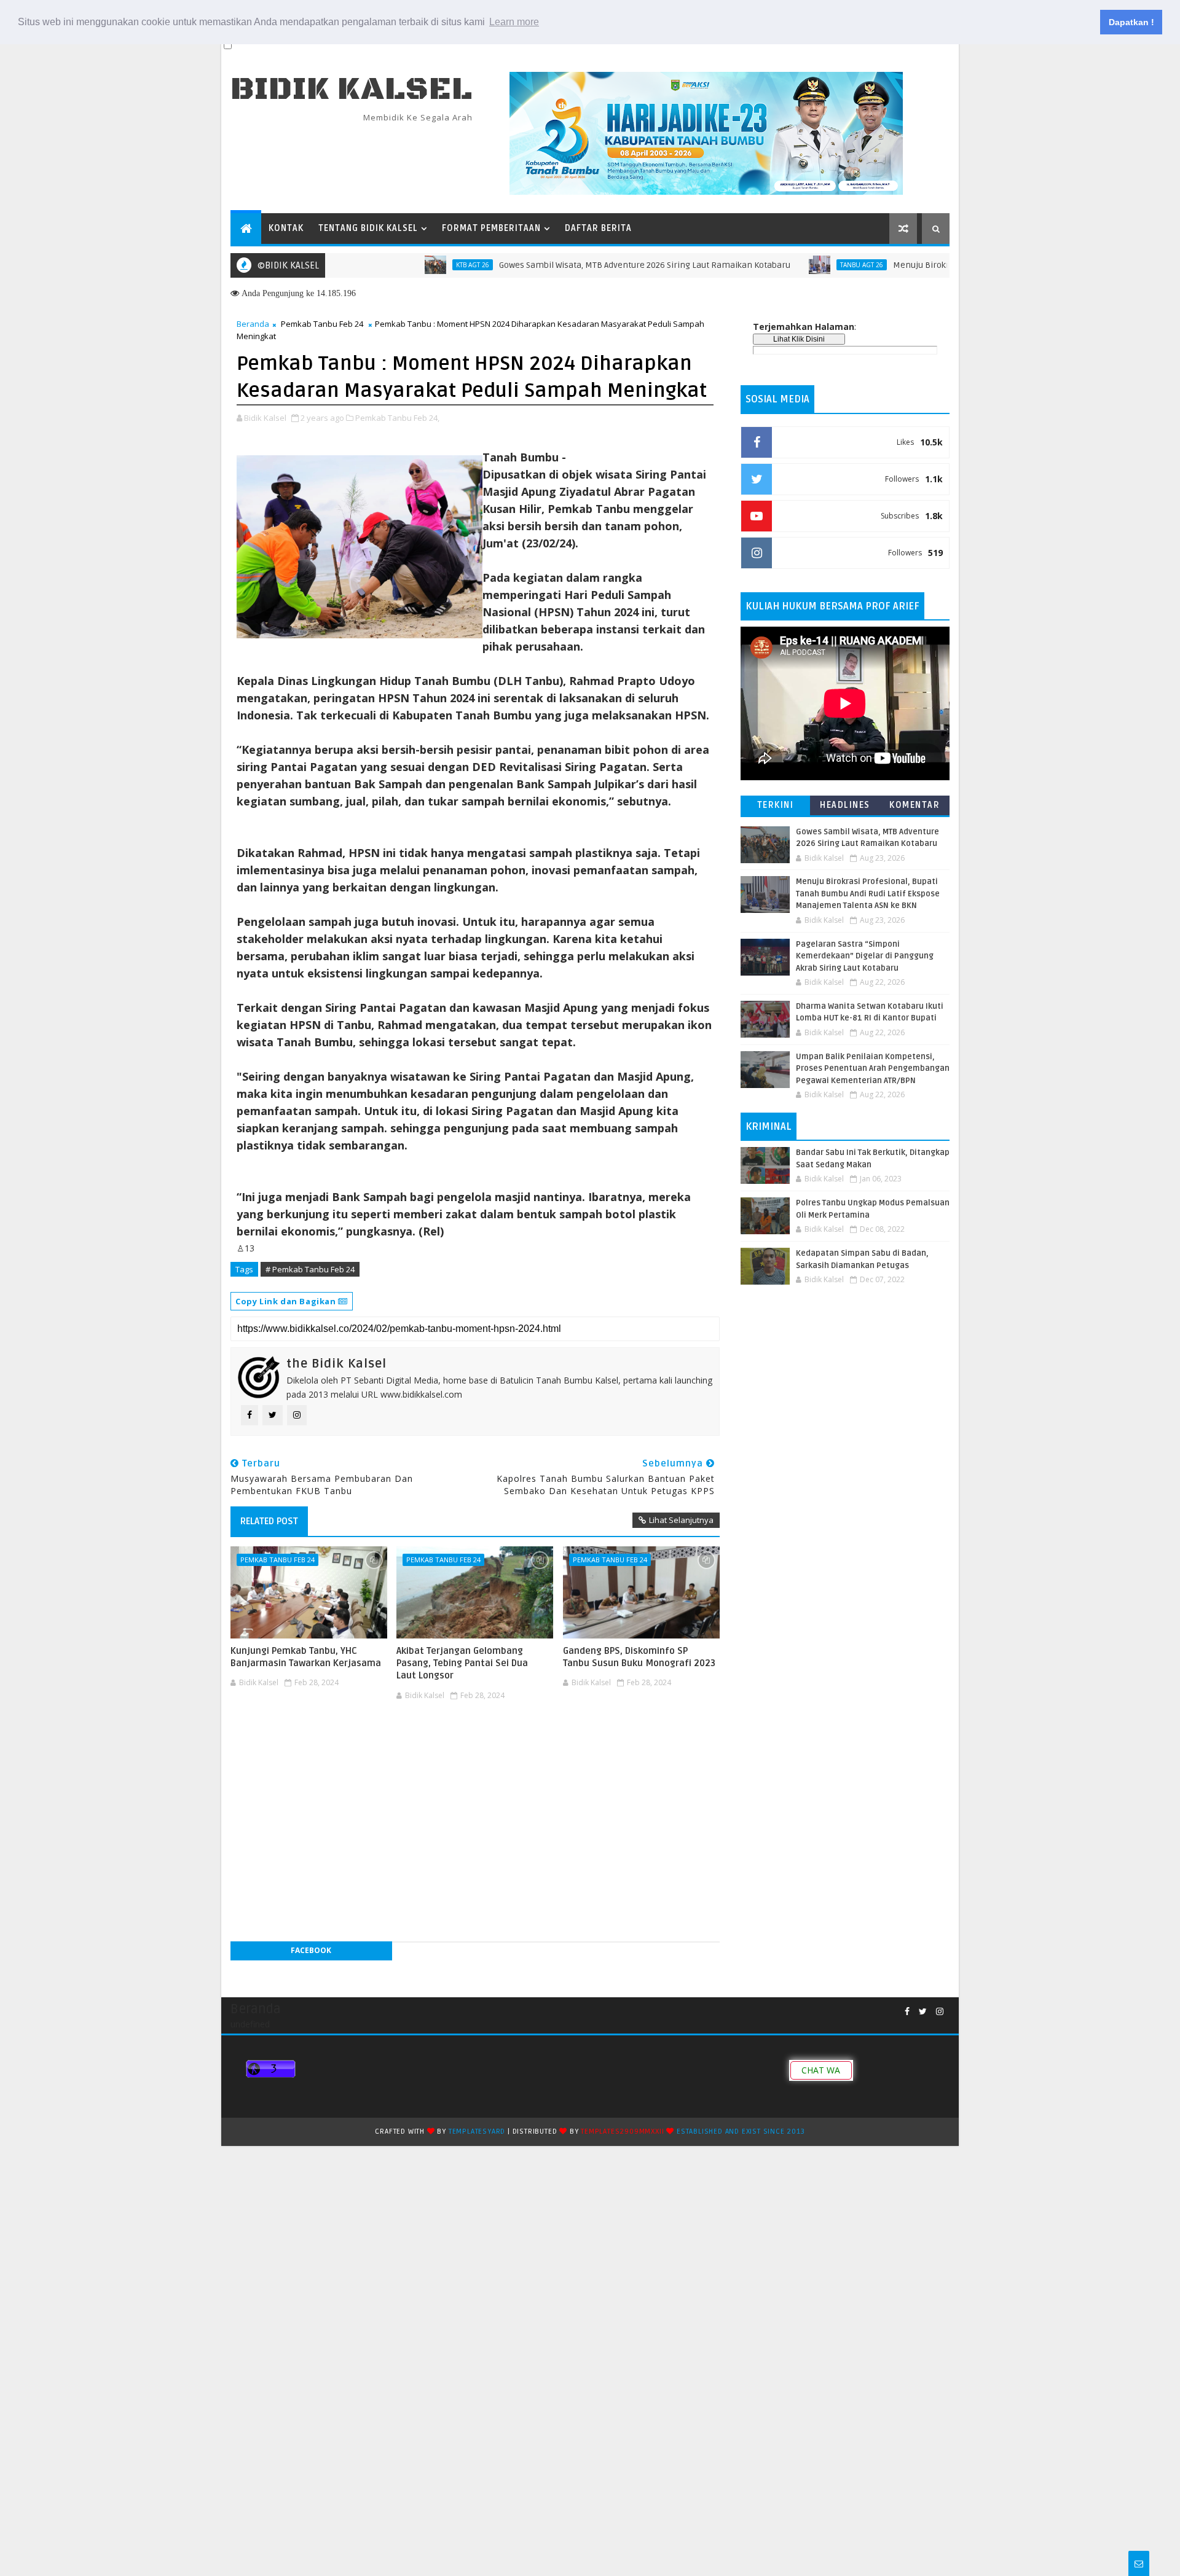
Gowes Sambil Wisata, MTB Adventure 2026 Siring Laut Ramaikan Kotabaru (588, 265)
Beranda (253, 324)
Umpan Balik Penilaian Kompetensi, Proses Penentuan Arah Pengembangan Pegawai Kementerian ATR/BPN (873, 1069)
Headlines (845, 805)
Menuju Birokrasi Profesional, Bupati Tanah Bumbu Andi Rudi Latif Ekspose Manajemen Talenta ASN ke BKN (868, 894)
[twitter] (923, 2012)
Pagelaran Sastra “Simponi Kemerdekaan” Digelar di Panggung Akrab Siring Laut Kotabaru (865, 956)
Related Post (269, 1521)
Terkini (776, 805)
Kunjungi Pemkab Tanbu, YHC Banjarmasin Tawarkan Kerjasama (306, 1657)
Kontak (286, 228)
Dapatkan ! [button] (1131, 22)
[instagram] (940, 2012)
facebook (311, 1950)
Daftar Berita (598, 228)
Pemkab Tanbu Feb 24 (322, 324)
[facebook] (907, 2012)
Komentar (914, 805)
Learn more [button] (514, 22)
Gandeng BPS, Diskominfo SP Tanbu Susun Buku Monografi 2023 (639, 1657)
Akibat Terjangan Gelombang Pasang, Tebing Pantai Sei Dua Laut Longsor (462, 1663)
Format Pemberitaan (491, 228)
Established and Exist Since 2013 (741, 2132)
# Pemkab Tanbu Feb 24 (310, 1269)
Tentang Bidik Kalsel (368, 228)
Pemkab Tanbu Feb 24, (397, 418)
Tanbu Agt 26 (805, 265)
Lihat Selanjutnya (681, 1520)
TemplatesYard (477, 2132)
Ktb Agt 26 (416, 265)
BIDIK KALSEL (352, 89)
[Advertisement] (475, 1742)
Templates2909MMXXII (622, 2132)
